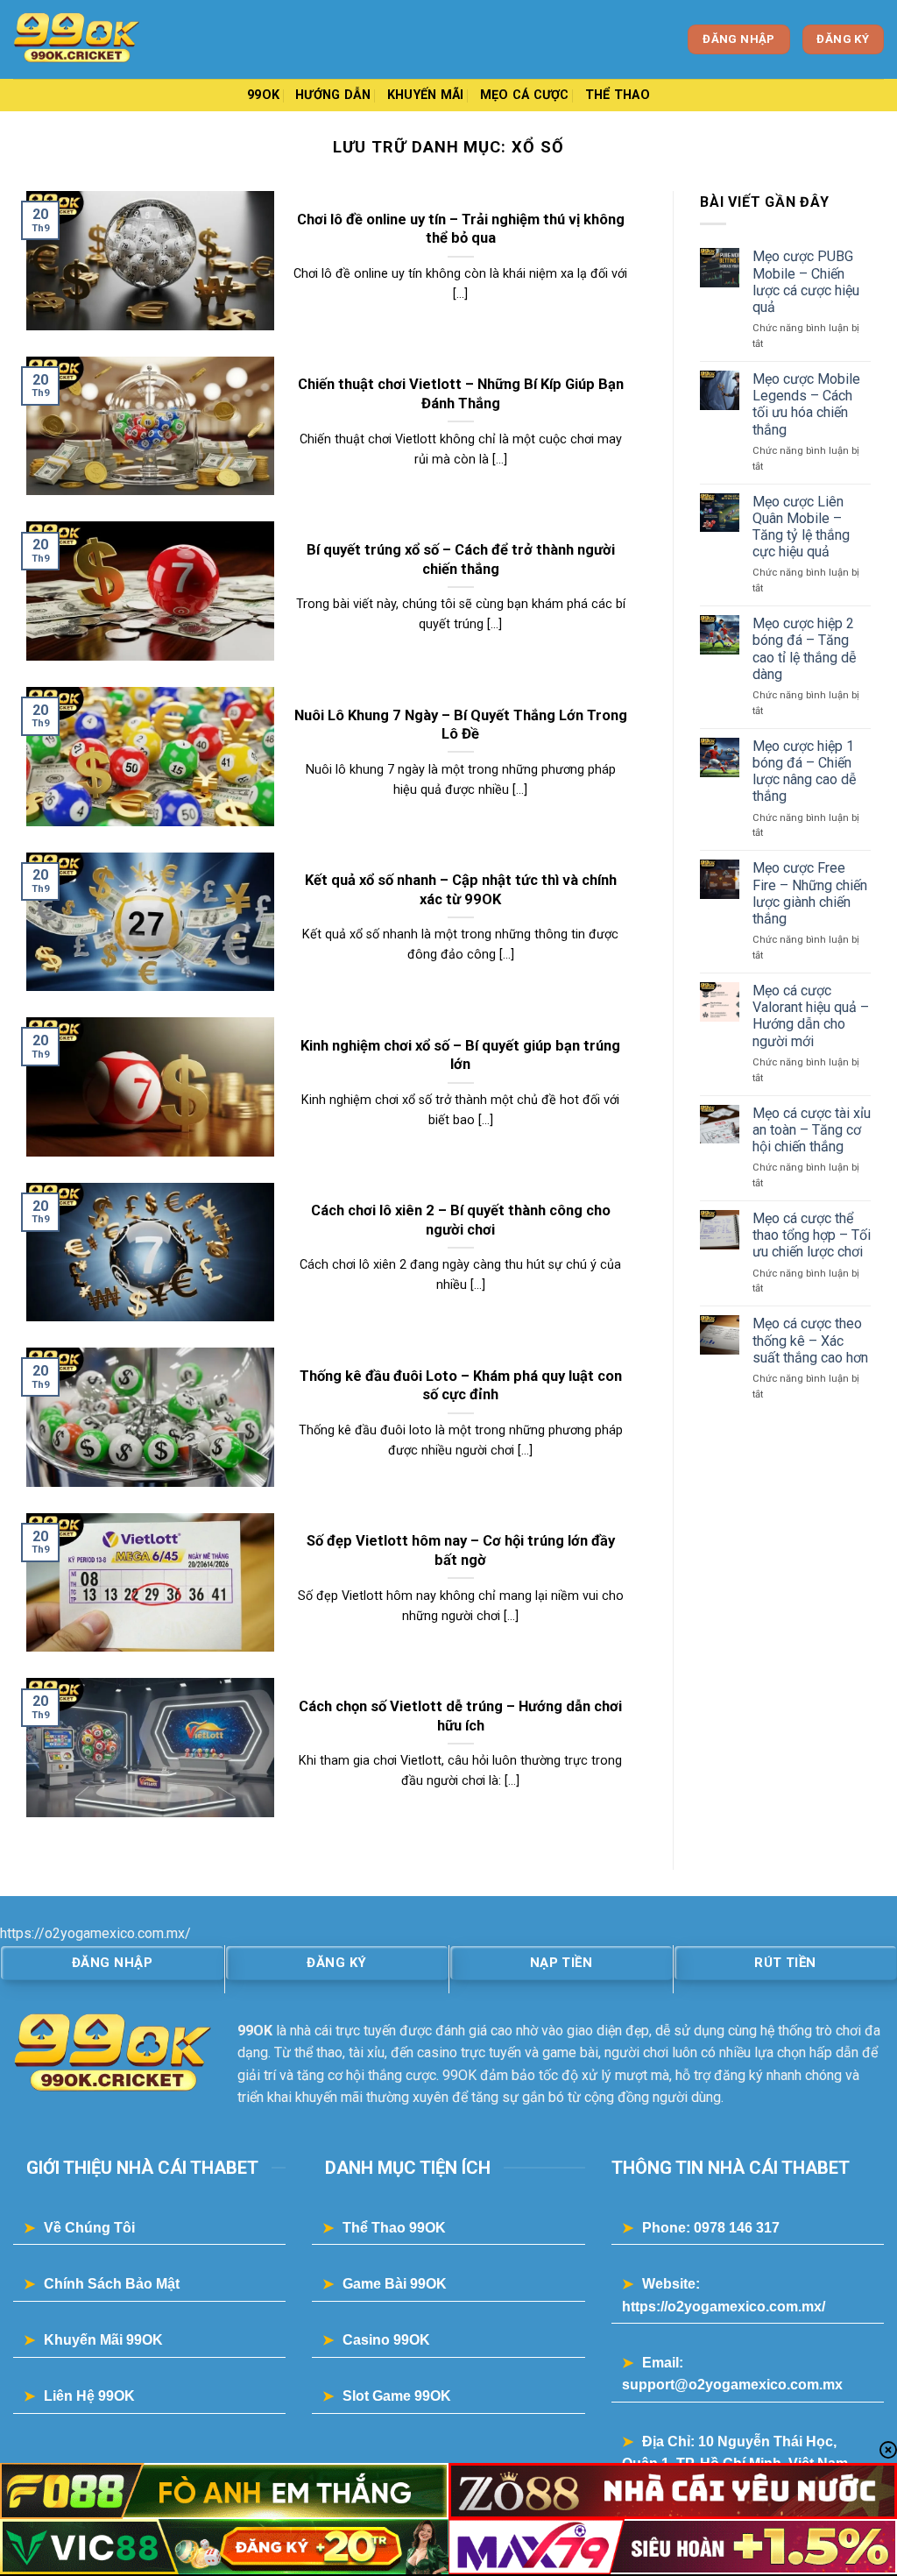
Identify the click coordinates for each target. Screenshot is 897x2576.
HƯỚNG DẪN (333, 95)
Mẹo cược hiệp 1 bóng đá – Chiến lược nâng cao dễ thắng (804, 771)
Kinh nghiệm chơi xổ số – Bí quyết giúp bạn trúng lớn (460, 1055)
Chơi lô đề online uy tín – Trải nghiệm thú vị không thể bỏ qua (461, 229)
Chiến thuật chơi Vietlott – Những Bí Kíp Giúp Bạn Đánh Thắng (461, 394)
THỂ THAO (618, 95)
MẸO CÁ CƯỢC (525, 95)
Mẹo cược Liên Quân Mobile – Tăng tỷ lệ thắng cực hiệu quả (801, 527)
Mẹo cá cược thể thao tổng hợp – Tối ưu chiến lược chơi (812, 1235)
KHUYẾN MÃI (426, 95)
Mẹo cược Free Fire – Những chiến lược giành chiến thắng (810, 893)
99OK (263, 95)
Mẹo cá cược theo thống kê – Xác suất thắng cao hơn (810, 1340)
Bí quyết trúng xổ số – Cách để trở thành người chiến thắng (461, 559)
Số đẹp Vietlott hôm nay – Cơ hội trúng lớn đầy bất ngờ (461, 1550)
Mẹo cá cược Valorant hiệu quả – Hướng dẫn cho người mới (811, 1016)
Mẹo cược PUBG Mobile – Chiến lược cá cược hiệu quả (806, 282)
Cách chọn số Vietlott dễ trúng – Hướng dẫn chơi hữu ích (460, 1716)
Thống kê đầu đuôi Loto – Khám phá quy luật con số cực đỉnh (461, 1386)
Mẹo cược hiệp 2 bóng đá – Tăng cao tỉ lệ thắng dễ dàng (804, 649)
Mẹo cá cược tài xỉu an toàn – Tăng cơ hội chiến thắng (812, 1130)
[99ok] (101, 39)
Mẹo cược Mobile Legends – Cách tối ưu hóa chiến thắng (806, 404)
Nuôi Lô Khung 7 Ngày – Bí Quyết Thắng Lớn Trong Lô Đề (461, 725)
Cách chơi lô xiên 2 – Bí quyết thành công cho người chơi (461, 1220)
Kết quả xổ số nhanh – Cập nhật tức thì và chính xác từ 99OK (461, 890)
